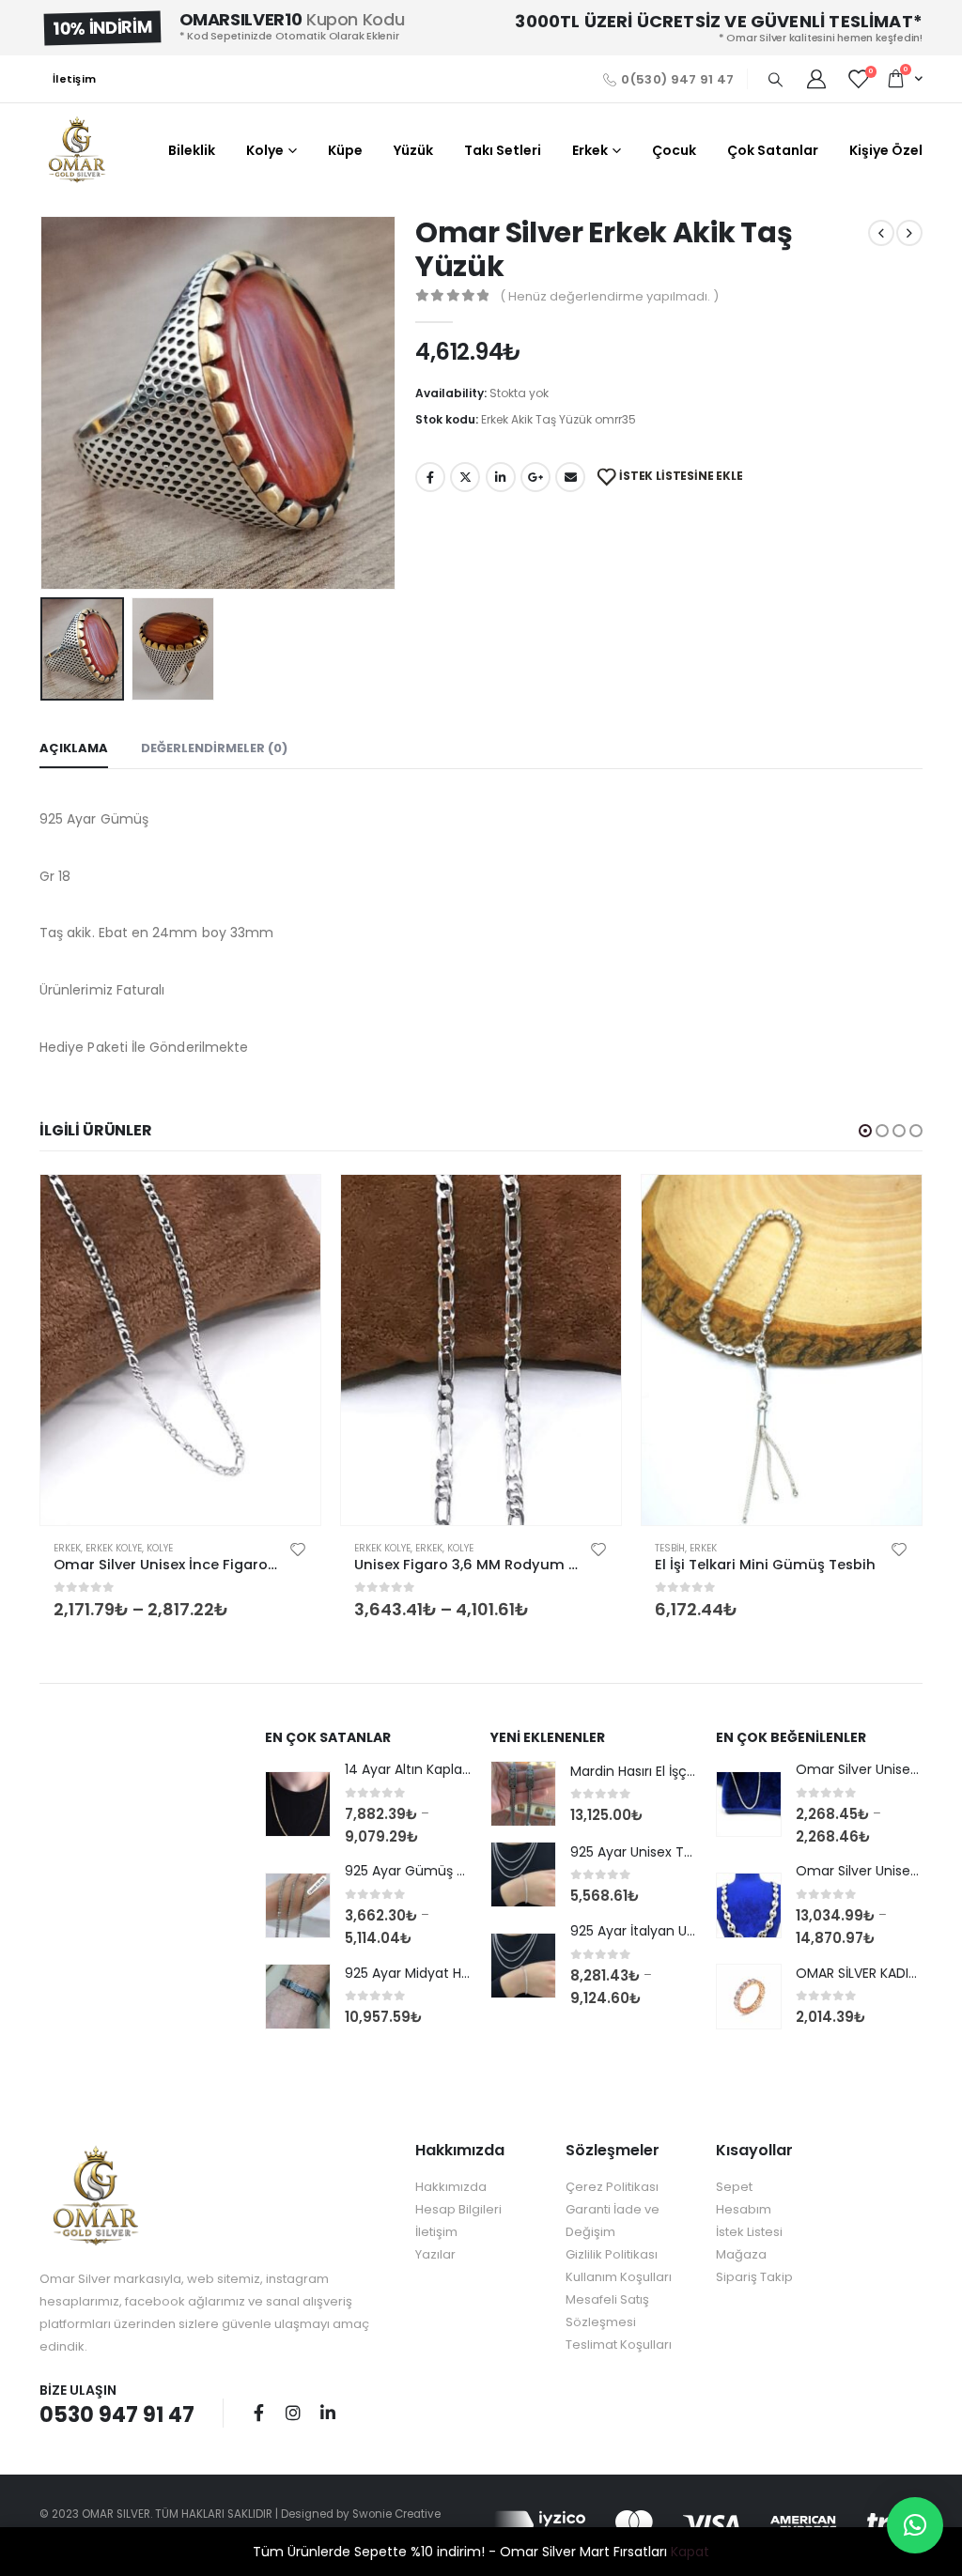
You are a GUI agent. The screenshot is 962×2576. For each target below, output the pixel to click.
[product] (180, 1350)
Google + (535, 477)
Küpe (345, 150)
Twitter (465, 477)
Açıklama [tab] (74, 748)
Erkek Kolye (114, 1548)
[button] (865, 1131)
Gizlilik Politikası (612, 2254)
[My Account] (816, 79)
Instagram (293, 2413)
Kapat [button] (690, 2552)
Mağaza (741, 2254)
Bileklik (192, 150)
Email (570, 477)
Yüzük (413, 150)
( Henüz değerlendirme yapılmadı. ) (609, 296)
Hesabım (744, 2209)
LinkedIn (501, 477)
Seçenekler (289, 1206)
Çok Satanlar (773, 150)
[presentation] (44, 403)
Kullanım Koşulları (619, 2277)
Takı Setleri (503, 150)
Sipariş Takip (754, 2277)
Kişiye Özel (886, 150)
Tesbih (670, 1548)
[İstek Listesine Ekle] (298, 1549)
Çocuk (674, 150)
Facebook (430, 477)
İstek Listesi (749, 2232)
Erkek (590, 150)
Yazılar (435, 2254)
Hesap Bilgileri (458, 2209)
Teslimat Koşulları (619, 2345)
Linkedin (328, 2413)
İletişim (74, 79)
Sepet (734, 2187)
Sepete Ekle (891, 1206)
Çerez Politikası (612, 2187)
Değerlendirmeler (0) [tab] (214, 748)
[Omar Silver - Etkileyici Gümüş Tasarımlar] (77, 150)
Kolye (265, 150)
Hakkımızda (451, 2187)
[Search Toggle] (775, 80)
